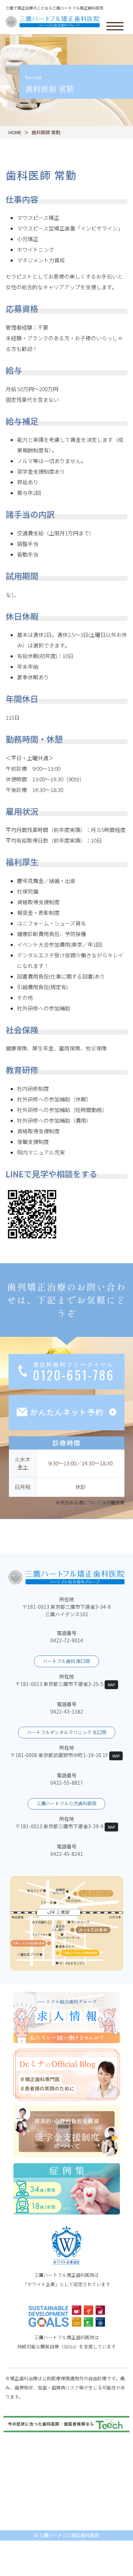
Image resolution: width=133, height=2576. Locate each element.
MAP (111, 1685)
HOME (15, 132)
